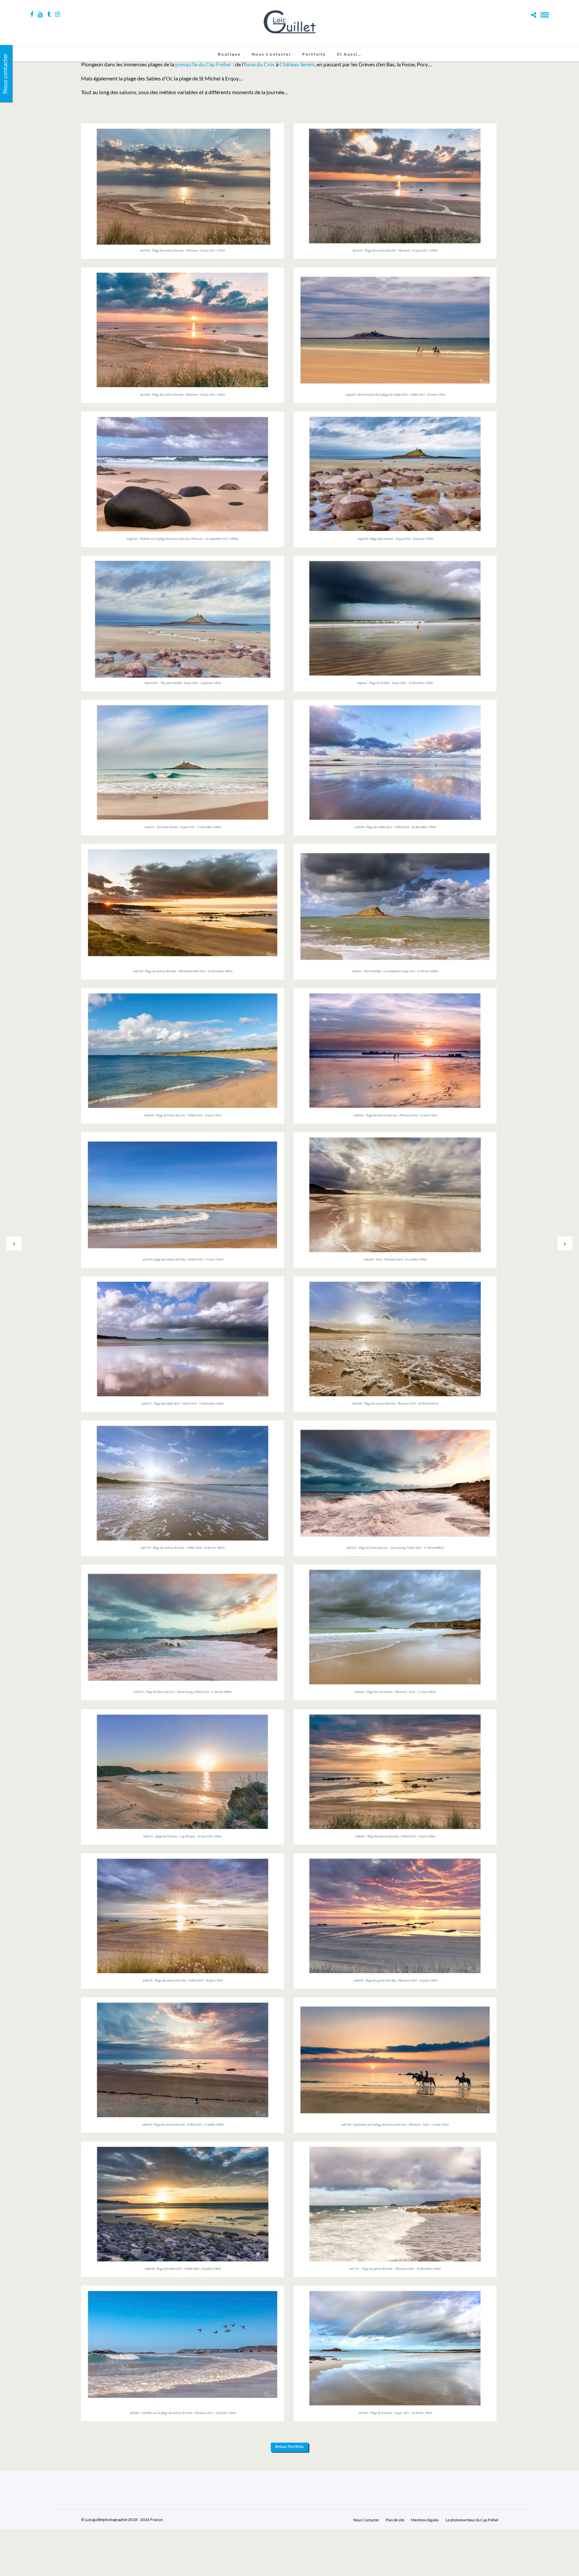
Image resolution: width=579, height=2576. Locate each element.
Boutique (229, 54)
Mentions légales (425, 2520)
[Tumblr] (49, 14)
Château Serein (297, 64)
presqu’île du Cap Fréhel (203, 64)
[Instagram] (57, 14)
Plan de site (395, 2520)
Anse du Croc (259, 64)
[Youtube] (40, 14)
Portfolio (314, 54)
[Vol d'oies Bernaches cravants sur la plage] (183, 2354)
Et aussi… (349, 54)
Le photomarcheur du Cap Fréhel (472, 2520)
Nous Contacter (271, 54)
